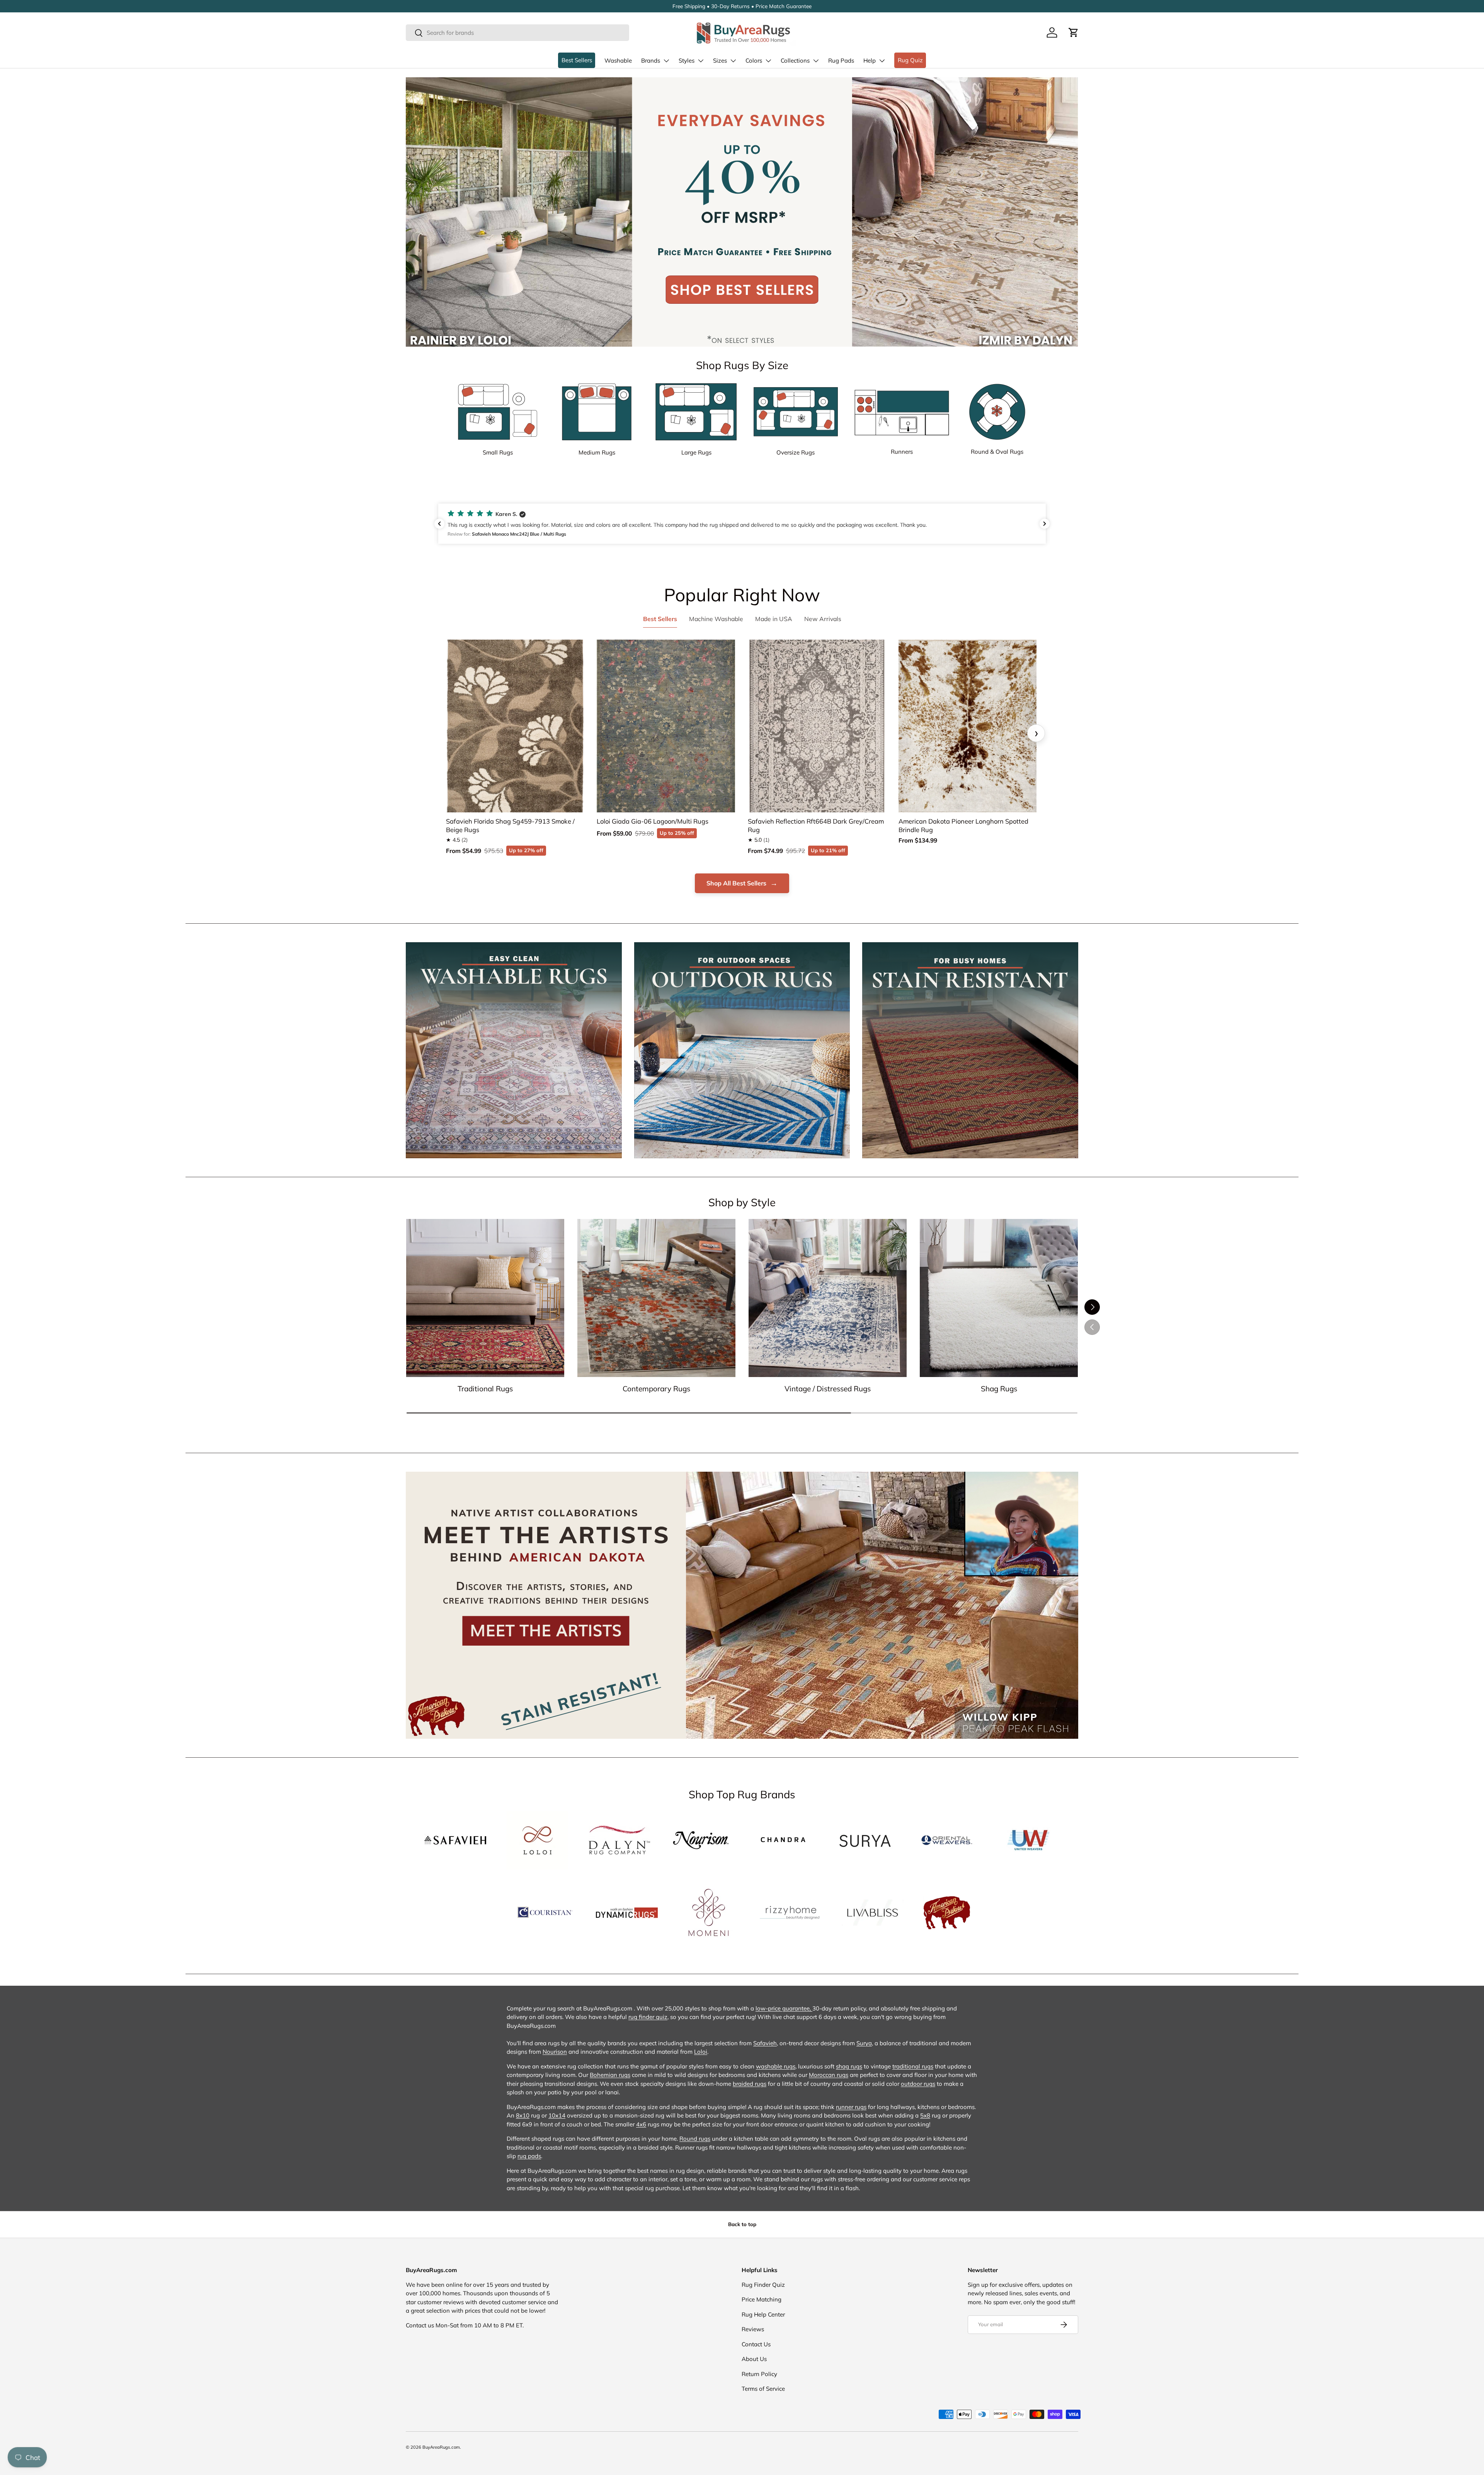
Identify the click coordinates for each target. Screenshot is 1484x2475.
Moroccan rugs (829, 2075)
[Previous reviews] (439, 524)
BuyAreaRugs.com (441, 2447)
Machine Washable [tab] (716, 619)
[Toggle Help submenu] (882, 61)
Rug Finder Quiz (763, 2285)
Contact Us (756, 2344)
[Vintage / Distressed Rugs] (828, 1298)
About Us (754, 2359)
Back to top (742, 2224)
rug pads (529, 2156)
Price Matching (762, 2299)
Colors (754, 60)
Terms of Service (763, 2389)
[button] (1074, 32)
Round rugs (695, 2139)
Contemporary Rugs (656, 1389)
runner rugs (851, 2107)
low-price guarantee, (784, 2008)
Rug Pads (841, 60)
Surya (864, 2043)
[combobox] (517, 33)
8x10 (523, 2115)
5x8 (925, 2115)
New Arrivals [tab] (823, 619)
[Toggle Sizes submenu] (733, 61)
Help (870, 60)
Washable (618, 60)
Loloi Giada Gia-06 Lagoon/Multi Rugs (653, 821)
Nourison (555, 2052)
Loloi (701, 2052)
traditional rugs (913, 2066)
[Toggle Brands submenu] (666, 61)
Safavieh (765, 2043)
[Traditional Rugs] (485, 1298)
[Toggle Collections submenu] (816, 61)
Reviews (753, 2329)
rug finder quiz (648, 2017)
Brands (651, 60)
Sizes (720, 60)
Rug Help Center (763, 2314)
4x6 (641, 2124)
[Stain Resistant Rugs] (970, 1050)
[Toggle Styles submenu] (701, 61)
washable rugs (776, 2066)
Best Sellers (577, 60)
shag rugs (849, 2066)
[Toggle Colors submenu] (768, 61)
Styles (687, 60)
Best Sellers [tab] (660, 619)
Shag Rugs (999, 1389)
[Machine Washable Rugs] (514, 1050)
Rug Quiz (910, 60)
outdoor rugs (918, 2084)
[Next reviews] (1045, 524)
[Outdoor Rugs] (742, 1050)
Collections (795, 60)
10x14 (557, 2115)
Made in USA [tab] (774, 619)
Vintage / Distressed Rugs (828, 1389)
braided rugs (750, 2084)
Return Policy (759, 2374)
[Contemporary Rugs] (656, 1298)
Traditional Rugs (485, 1389)
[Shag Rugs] (999, 1298)
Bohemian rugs (610, 2075)
